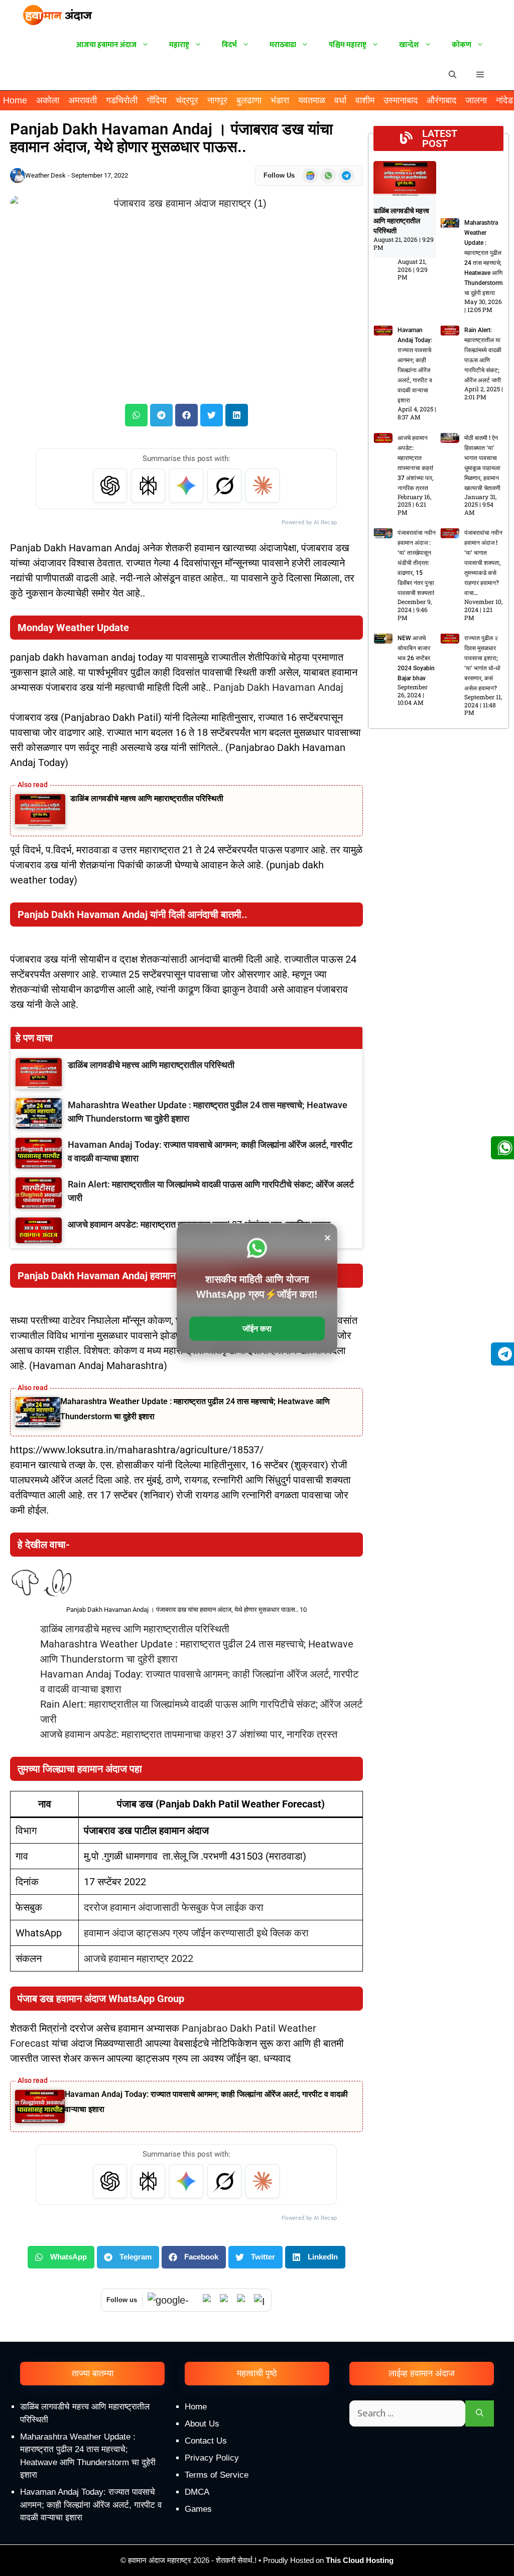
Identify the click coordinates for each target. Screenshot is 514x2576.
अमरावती (83, 100)
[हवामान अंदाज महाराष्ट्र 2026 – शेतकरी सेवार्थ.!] (58, 15)
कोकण (462, 45)
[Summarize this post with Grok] (224, 486)
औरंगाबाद (441, 100)
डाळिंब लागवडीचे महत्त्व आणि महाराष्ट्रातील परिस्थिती (147, 798)
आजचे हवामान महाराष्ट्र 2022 (139, 1958)
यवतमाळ (312, 100)
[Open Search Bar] (453, 75)
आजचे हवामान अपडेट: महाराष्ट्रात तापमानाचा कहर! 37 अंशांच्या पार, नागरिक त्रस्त (189, 1734)
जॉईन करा (257, 1328)
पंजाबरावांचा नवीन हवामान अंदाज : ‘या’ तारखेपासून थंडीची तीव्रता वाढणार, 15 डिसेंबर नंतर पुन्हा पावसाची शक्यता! (417, 563)
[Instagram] (260, 2300)
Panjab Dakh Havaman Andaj (278, 687)
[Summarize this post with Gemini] (186, 486)
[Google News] (173, 2300)
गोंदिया (157, 100)
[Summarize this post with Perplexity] (148, 486)
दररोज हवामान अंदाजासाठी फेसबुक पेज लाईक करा (174, 1907)
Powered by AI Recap (309, 522)
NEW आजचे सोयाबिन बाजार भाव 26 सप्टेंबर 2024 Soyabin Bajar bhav (416, 658)
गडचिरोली (122, 100)
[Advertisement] (257, 2491)
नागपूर (217, 100)
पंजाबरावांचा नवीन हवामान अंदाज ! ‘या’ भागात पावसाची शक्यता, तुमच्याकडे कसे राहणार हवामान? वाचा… (483, 563)
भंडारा (280, 100)
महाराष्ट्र (179, 45)
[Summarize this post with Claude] (263, 486)
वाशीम (365, 100)
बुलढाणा (249, 100)
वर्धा (340, 100)
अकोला (48, 100)
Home (15, 100)
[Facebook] (243, 2300)
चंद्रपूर (187, 100)
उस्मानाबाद (401, 100)
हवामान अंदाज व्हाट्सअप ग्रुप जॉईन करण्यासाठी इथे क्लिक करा (196, 1933)
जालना (476, 100)
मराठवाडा (283, 45)
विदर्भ (229, 45)
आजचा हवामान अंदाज (106, 45)
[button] (480, 75)
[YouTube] (226, 2300)
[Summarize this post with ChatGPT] (110, 486)
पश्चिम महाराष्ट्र (348, 45)
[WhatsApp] (209, 2300)
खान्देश (409, 45)
